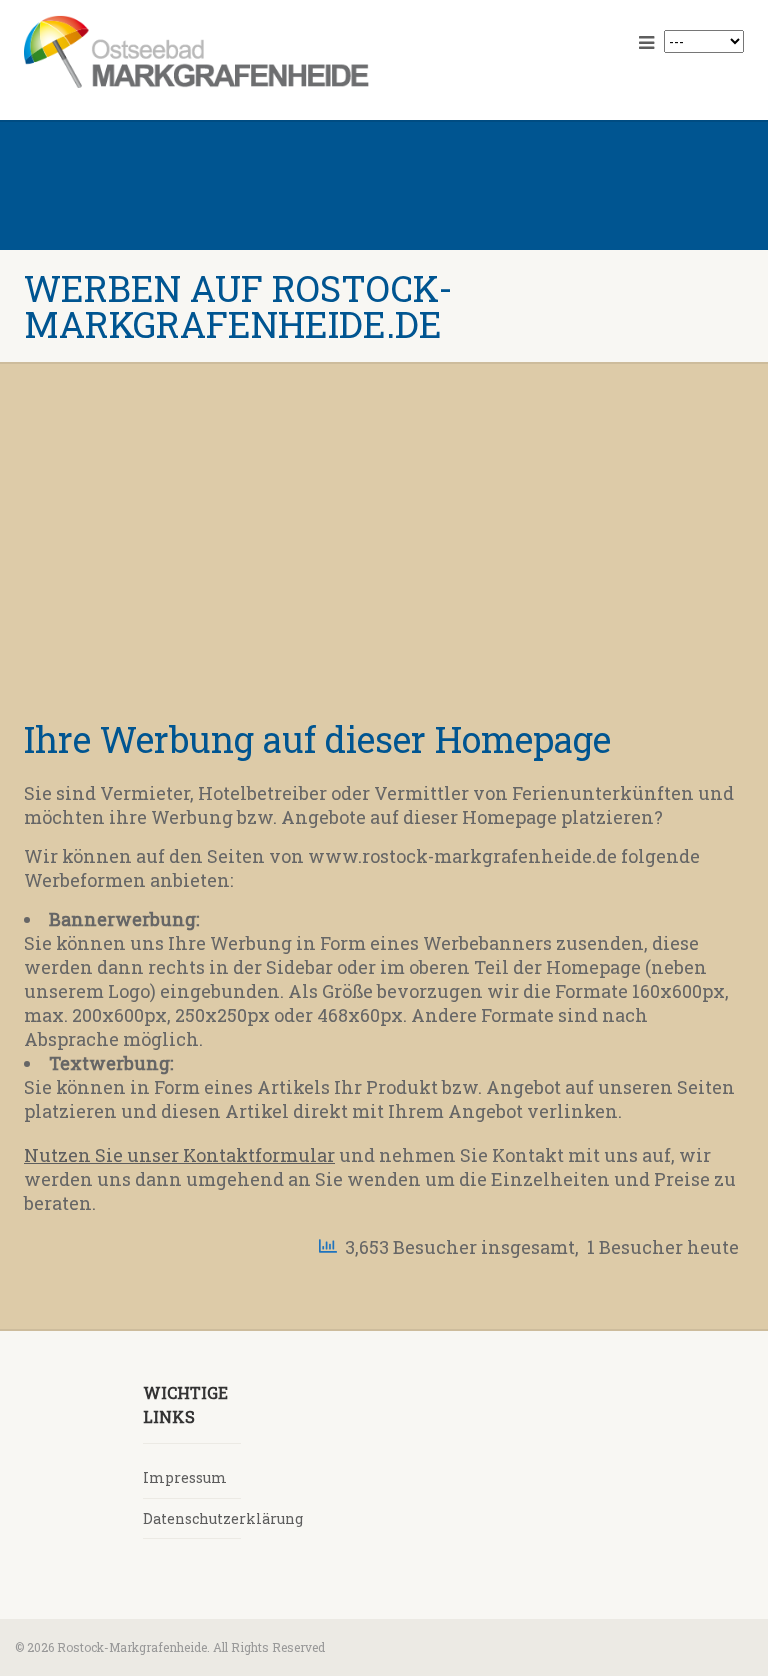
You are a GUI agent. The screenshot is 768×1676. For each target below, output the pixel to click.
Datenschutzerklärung (223, 1518)
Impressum (185, 1477)
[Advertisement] (384, 552)
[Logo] (196, 51)
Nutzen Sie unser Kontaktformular (179, 1155)
